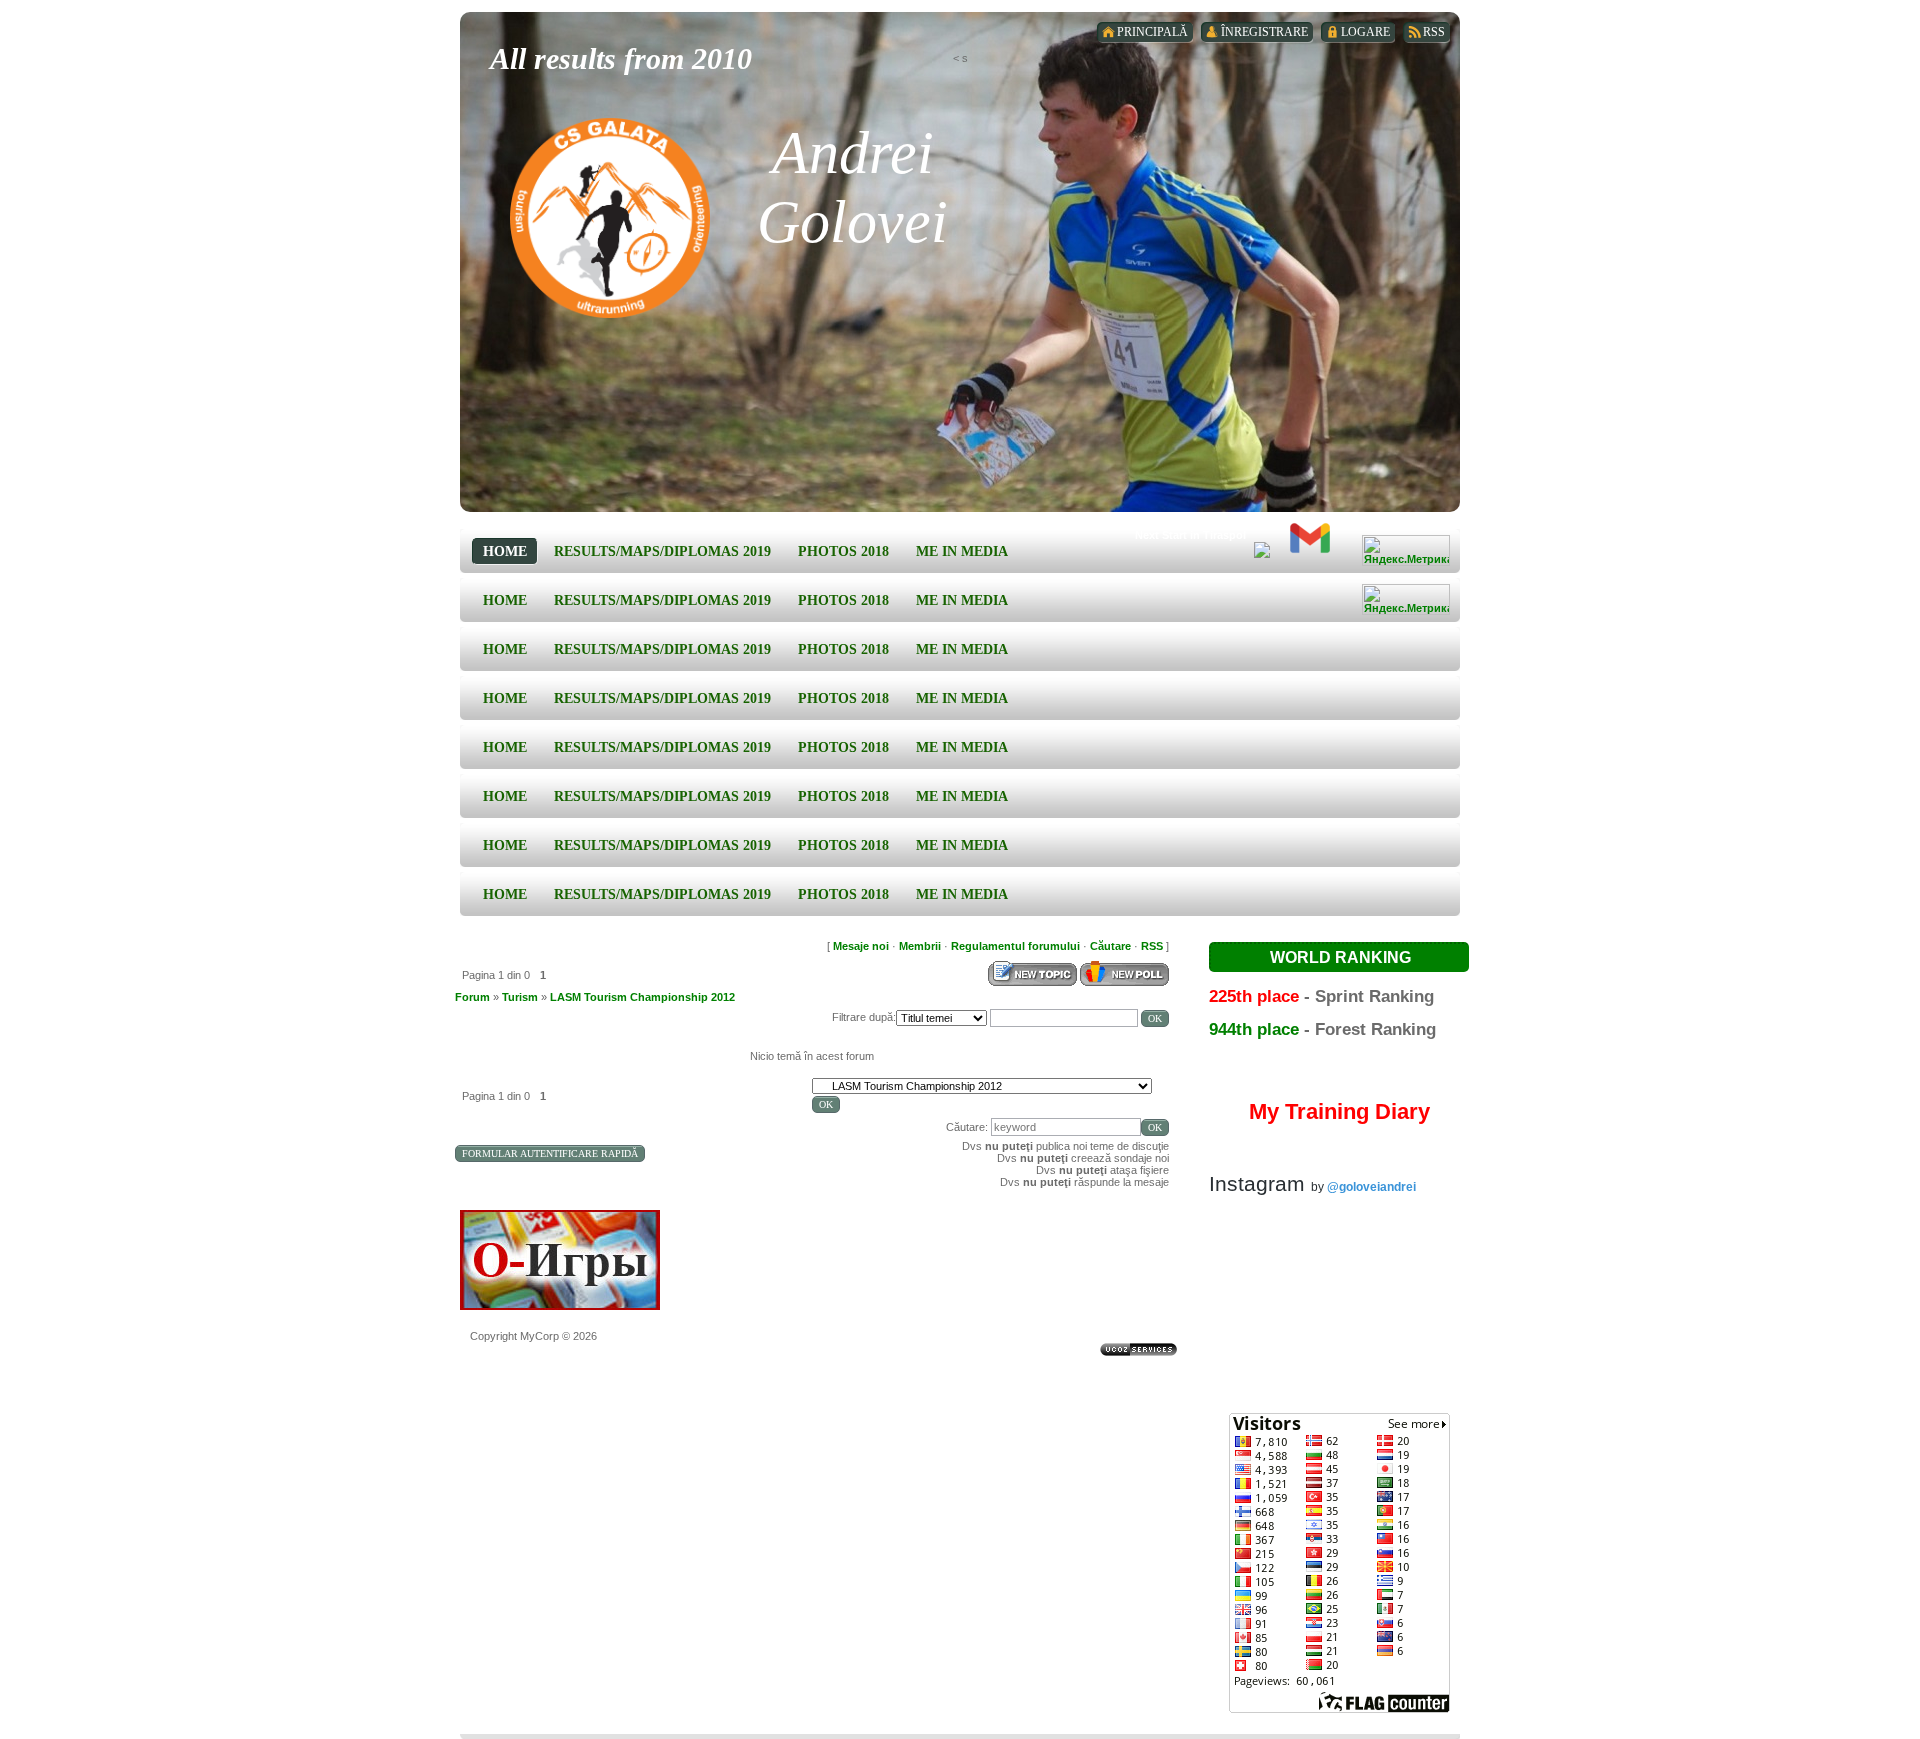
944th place (1254, 1029)
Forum (472, 997)
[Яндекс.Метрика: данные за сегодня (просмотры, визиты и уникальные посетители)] (1406, 550)
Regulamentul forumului (1015, 946)
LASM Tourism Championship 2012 (642, 997)
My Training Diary (1339, 1111)
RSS (1152, 946)
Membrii (920, 946)
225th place (1254, 996)
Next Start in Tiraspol (1190, 535)
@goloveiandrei (1371, 1187)
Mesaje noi (861, 946)
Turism (520, 997)
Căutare (1110, 946)
